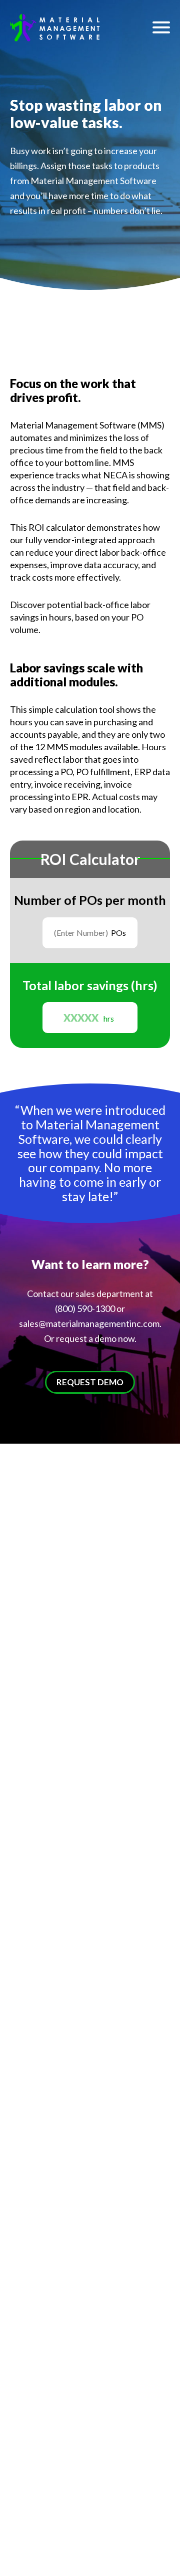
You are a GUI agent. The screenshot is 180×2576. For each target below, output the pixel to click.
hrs (109, 1018)
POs (118, 933)
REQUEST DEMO (90, 1382)
